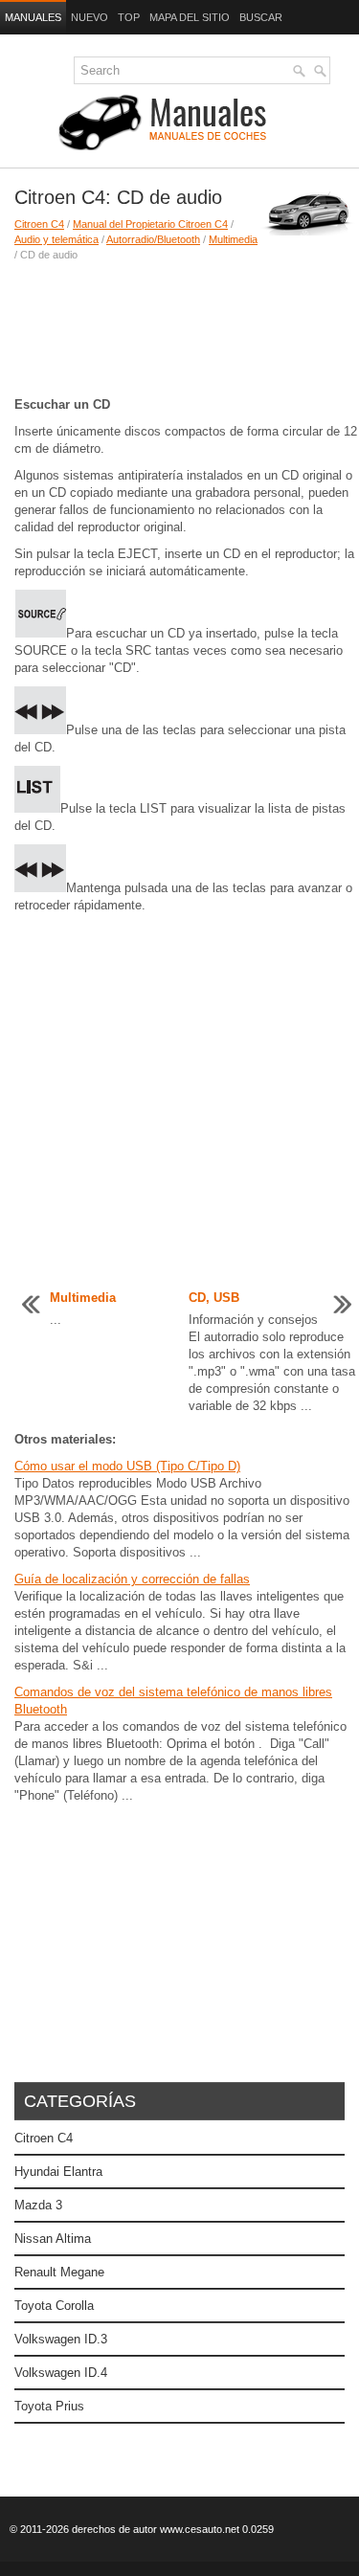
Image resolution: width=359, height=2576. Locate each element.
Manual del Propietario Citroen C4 (150, 224)
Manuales (33, 17)
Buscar (261, 17)
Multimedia (233, 239)
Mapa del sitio (190, 17)
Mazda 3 (38, 2205)
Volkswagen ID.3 (61, 2339)
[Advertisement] (179, 329)
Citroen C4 (39, 224)
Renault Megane (59, 2272)
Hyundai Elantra (58, 2172)
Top (129, 17)
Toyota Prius (49, 2406)
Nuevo (90, 17)
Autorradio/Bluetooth (153, 239)
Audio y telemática (56, 239)
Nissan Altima (53, 2239)
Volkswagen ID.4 (61, 2373)
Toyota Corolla (54, 2306)
